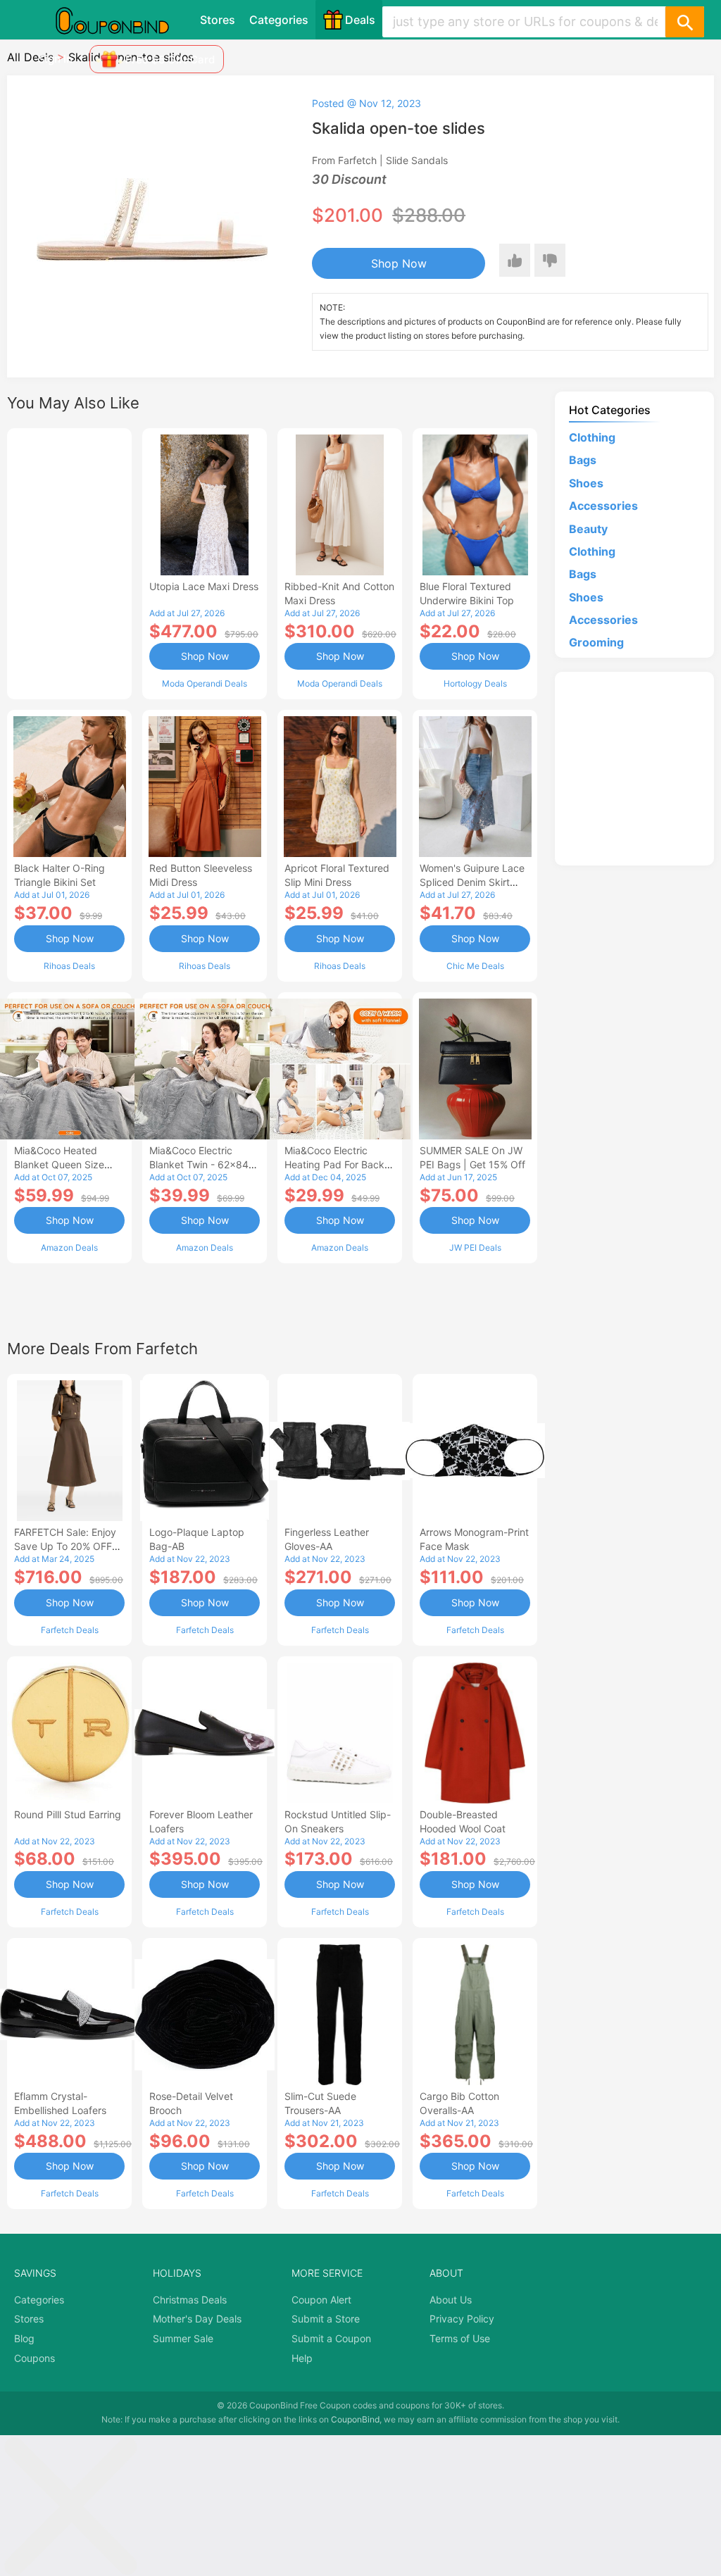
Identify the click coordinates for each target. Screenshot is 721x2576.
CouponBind (355, 2419)
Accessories (603, 506)
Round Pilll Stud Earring (68, 1814)
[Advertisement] (69, 562)
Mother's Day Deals (197, 2319)
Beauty (588, 529)
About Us (451, 2300)
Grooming (596, 642)
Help (302, 2358)
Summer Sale (183, 2338)
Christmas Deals (190, 2300)
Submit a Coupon (331, 2338)
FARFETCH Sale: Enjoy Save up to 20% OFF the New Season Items (67, 1546)
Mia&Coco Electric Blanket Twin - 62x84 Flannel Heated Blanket (202, 1164)
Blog (24, 2338)
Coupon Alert (321, 2300)
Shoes (586, 483)
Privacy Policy (462, 2319)
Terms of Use (460, 2338)
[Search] (684, 22)
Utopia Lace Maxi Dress (204, 586)
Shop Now (399, 263)
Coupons (35, 2358)
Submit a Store (326, 2319)
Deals (360, 20)
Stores (218, 20)
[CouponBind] (123, 20)
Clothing (592, 437)
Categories (279, 20)
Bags (583, 460)
